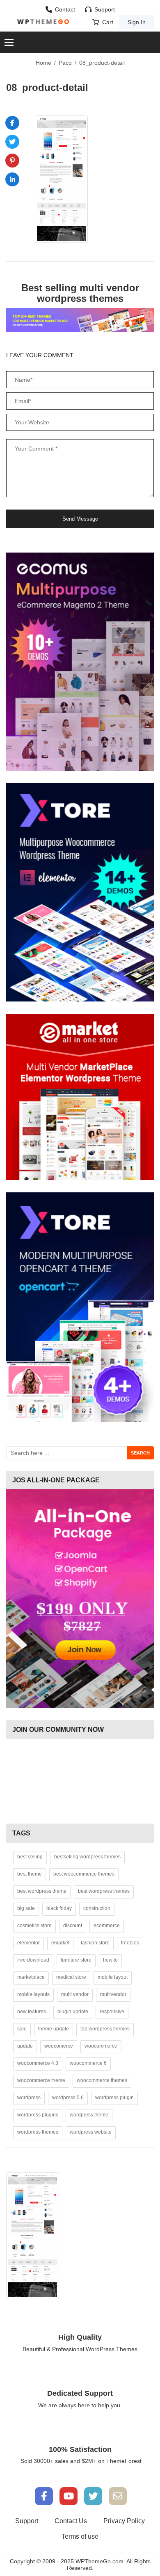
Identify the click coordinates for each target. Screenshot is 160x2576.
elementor (29, 1943)
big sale (26, 1908)
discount (73, 1926)
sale (22, 2029)
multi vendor (75, 1994)
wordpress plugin (114, 2098)
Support (105, 9)
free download (33, 1960)
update (25, 2046)
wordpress (29, 2098)
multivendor (113, 1994)
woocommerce (101, 2046)
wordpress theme (89, 2115)
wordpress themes (38, 2132)
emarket (60, 1943)
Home (43, 63)
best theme (30, 1874)
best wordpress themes (104, 1891)
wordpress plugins (38, 2115)
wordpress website (91, 2132)
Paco (65, 63)
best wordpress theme (42, 1891)
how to (110, 1960)
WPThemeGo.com (99, 2561)
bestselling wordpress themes (87, 1857)
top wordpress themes (105, 2029)
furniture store (76, 1960)
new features (32, 2012)
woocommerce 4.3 (38, 2063)
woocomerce (59, 2046)
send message (80, 519)
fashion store (95, 1943)
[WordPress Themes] (43, 22)
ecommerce (107, 1926)
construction (97, 1908)
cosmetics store (34, 1926)
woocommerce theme (41, 2080)
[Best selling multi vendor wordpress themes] (80, 319)
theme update (54, 2029)
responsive (112, 2012)
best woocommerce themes (84, 1874)
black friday (59, 1908)
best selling (30, 1857)
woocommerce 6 (88, 2063)
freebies (130, 1943)
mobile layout (113, 1977)
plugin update (73, 2012)
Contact (65, 9)
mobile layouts (33, 1994)
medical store (71, 1977)
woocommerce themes (102, 2080)
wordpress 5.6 (68, 2098)
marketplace (31, 1977)
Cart (108, 22)
